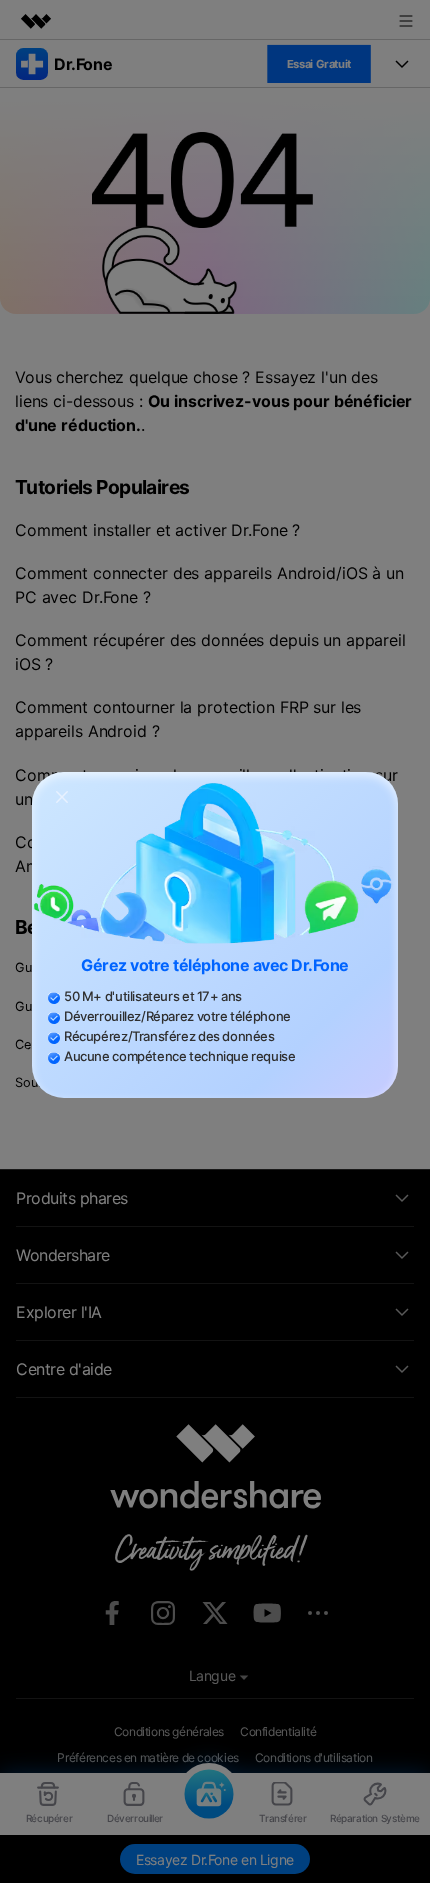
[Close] (62, 795)
